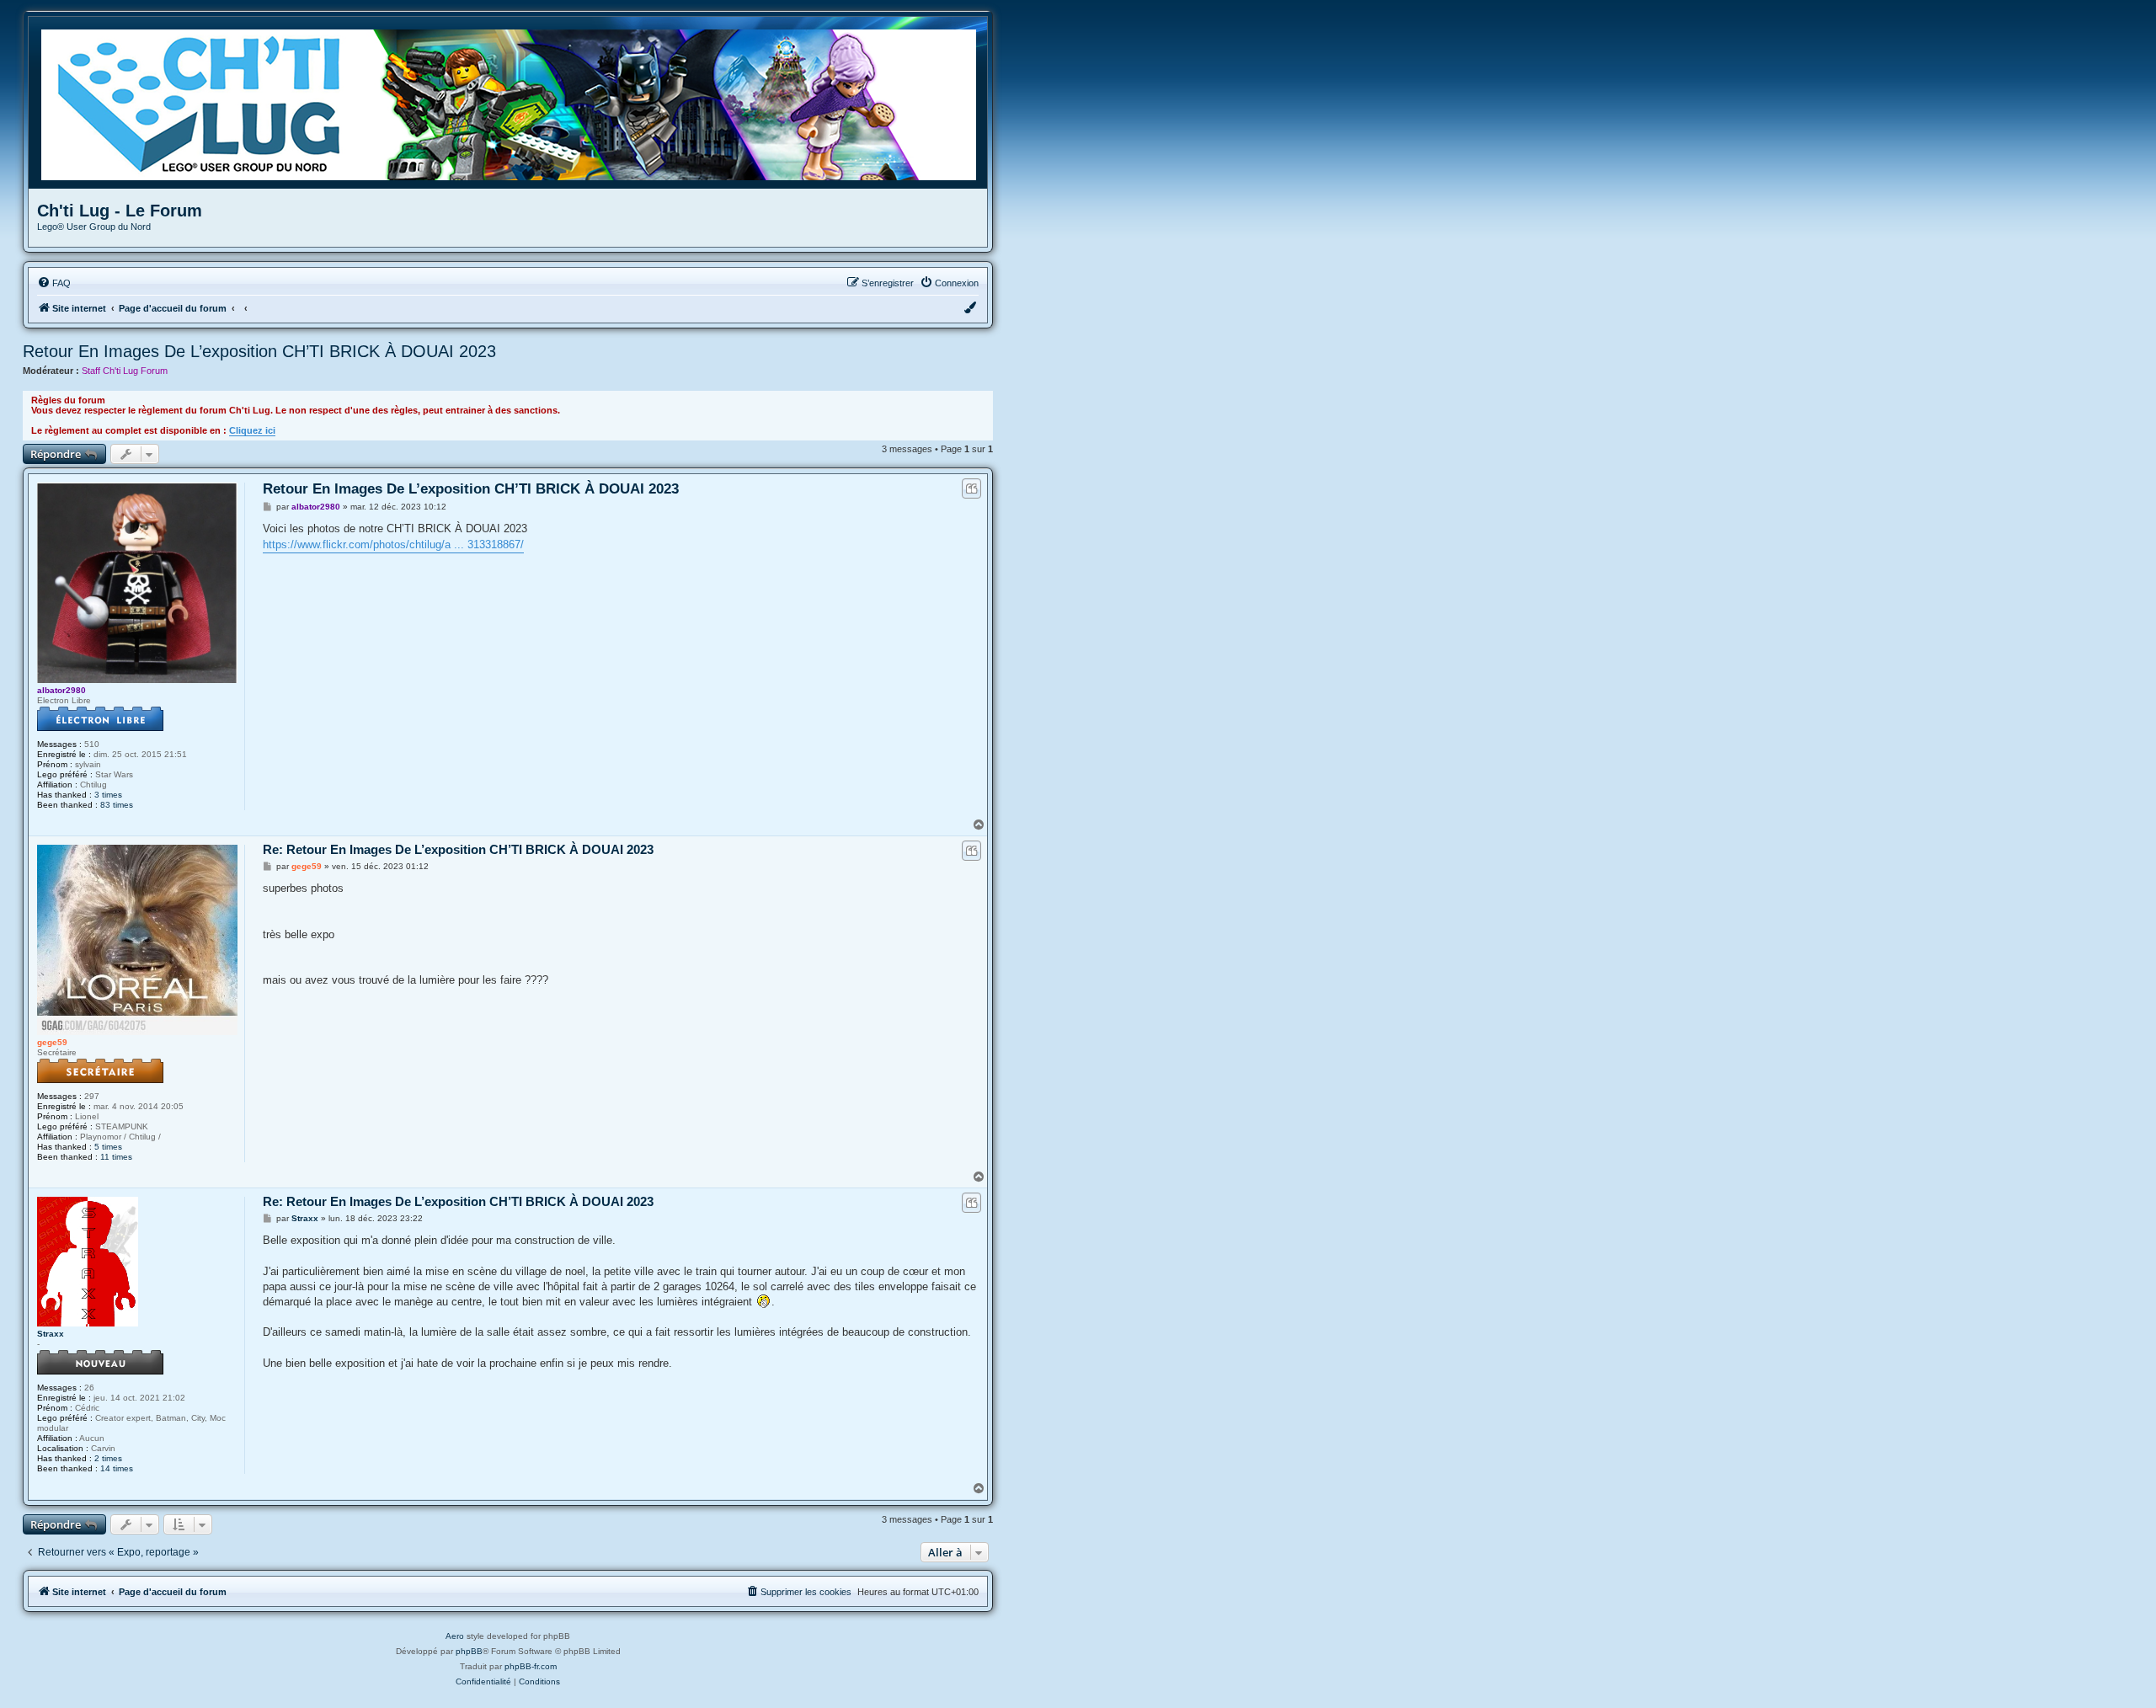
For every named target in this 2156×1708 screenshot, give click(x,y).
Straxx (51, 1334)
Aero (455, 1636)
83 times (117, 805)
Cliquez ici (252, 430)
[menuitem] (54, 283)
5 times (108, 1147)
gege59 (52, 1042)
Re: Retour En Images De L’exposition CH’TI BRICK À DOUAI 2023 (458, 849)
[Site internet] (514, 103)
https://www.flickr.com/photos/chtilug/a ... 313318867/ (393, 544)
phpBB (469, 1651)
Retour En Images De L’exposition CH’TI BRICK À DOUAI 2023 (259, 351)
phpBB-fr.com (531, 1666)
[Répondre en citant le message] (971, 488)
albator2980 (61, 690)
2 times (108, 1458)
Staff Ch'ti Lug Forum (125, 371)
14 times (117, 1468)
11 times (116, 1157)
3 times (108, 795)
